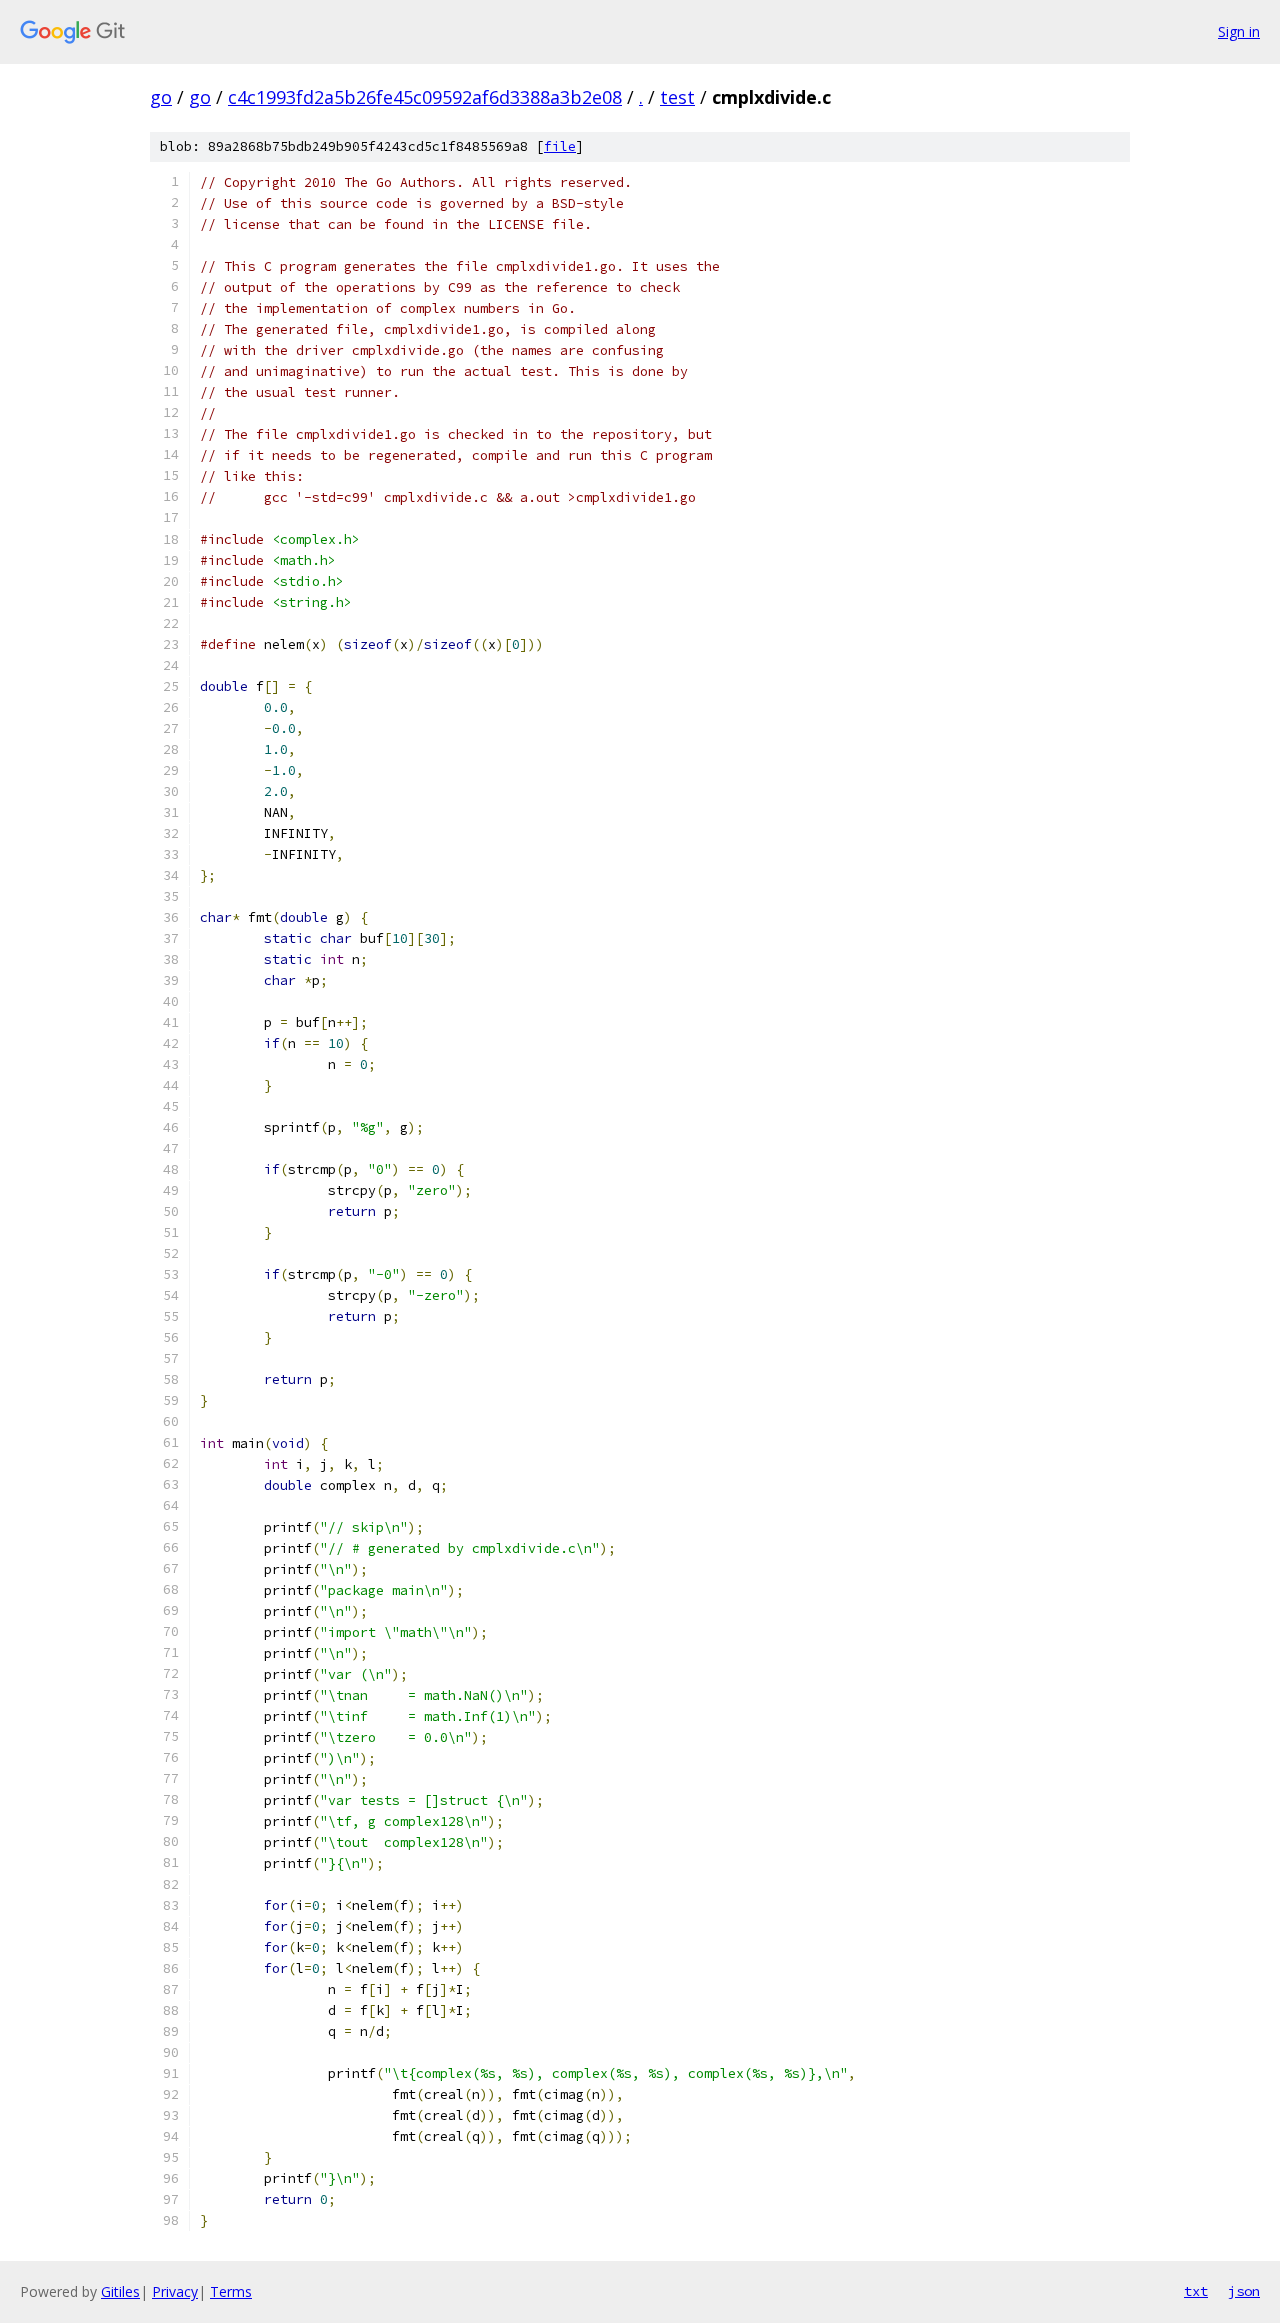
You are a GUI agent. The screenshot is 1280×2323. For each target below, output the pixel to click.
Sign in (1239, 31)
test (677, 97)
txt (1196, 2291)
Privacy (175, 2291)
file (560, 146)
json (1244, 2291)
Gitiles (120, 2291)
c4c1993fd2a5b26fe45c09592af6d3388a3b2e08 (425, 97)
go (161, 97)
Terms (231, 2291)
